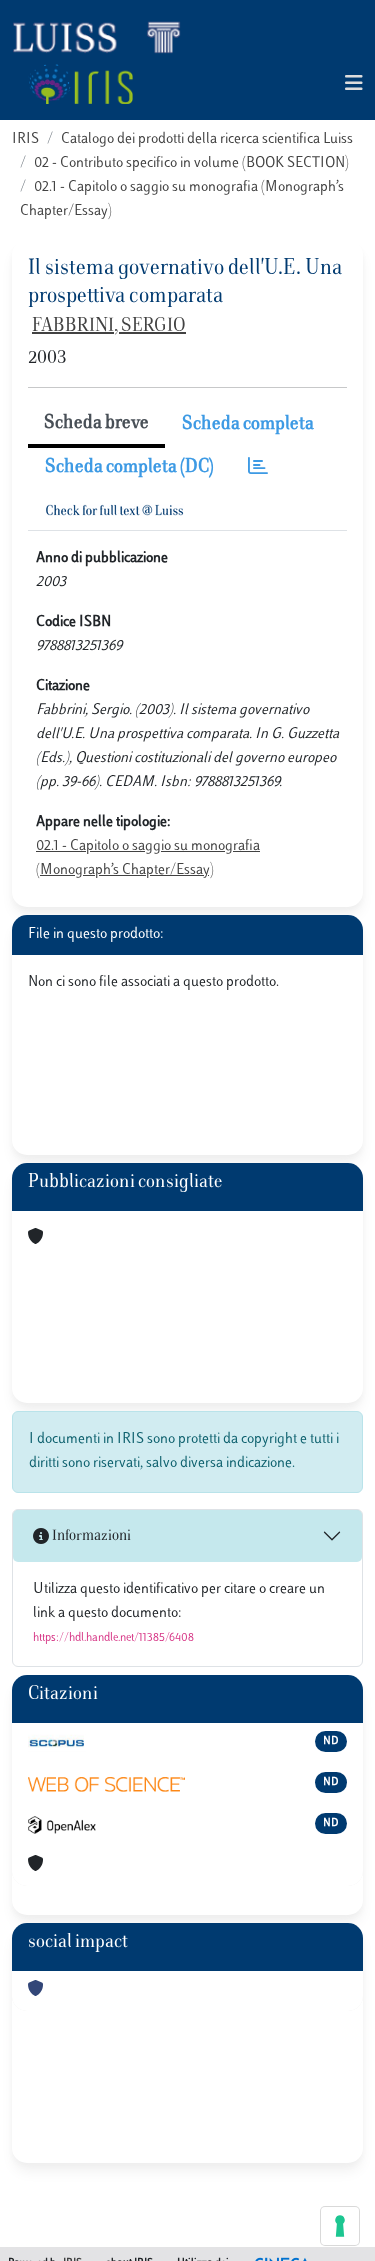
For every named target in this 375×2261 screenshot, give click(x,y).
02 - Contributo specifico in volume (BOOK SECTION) (191, 163)
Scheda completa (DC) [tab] (129, 468)
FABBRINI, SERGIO (109, 327)
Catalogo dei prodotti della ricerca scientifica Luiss (207, 139)
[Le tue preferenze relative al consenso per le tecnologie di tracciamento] (340, 2226)
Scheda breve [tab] (96, 424)
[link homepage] (105, 36)
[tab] (258, 468)
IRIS (25, 139)
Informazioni (90, 1536)
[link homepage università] (80, 84)
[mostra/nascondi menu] (354, 84)
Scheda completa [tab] (248, 425)
